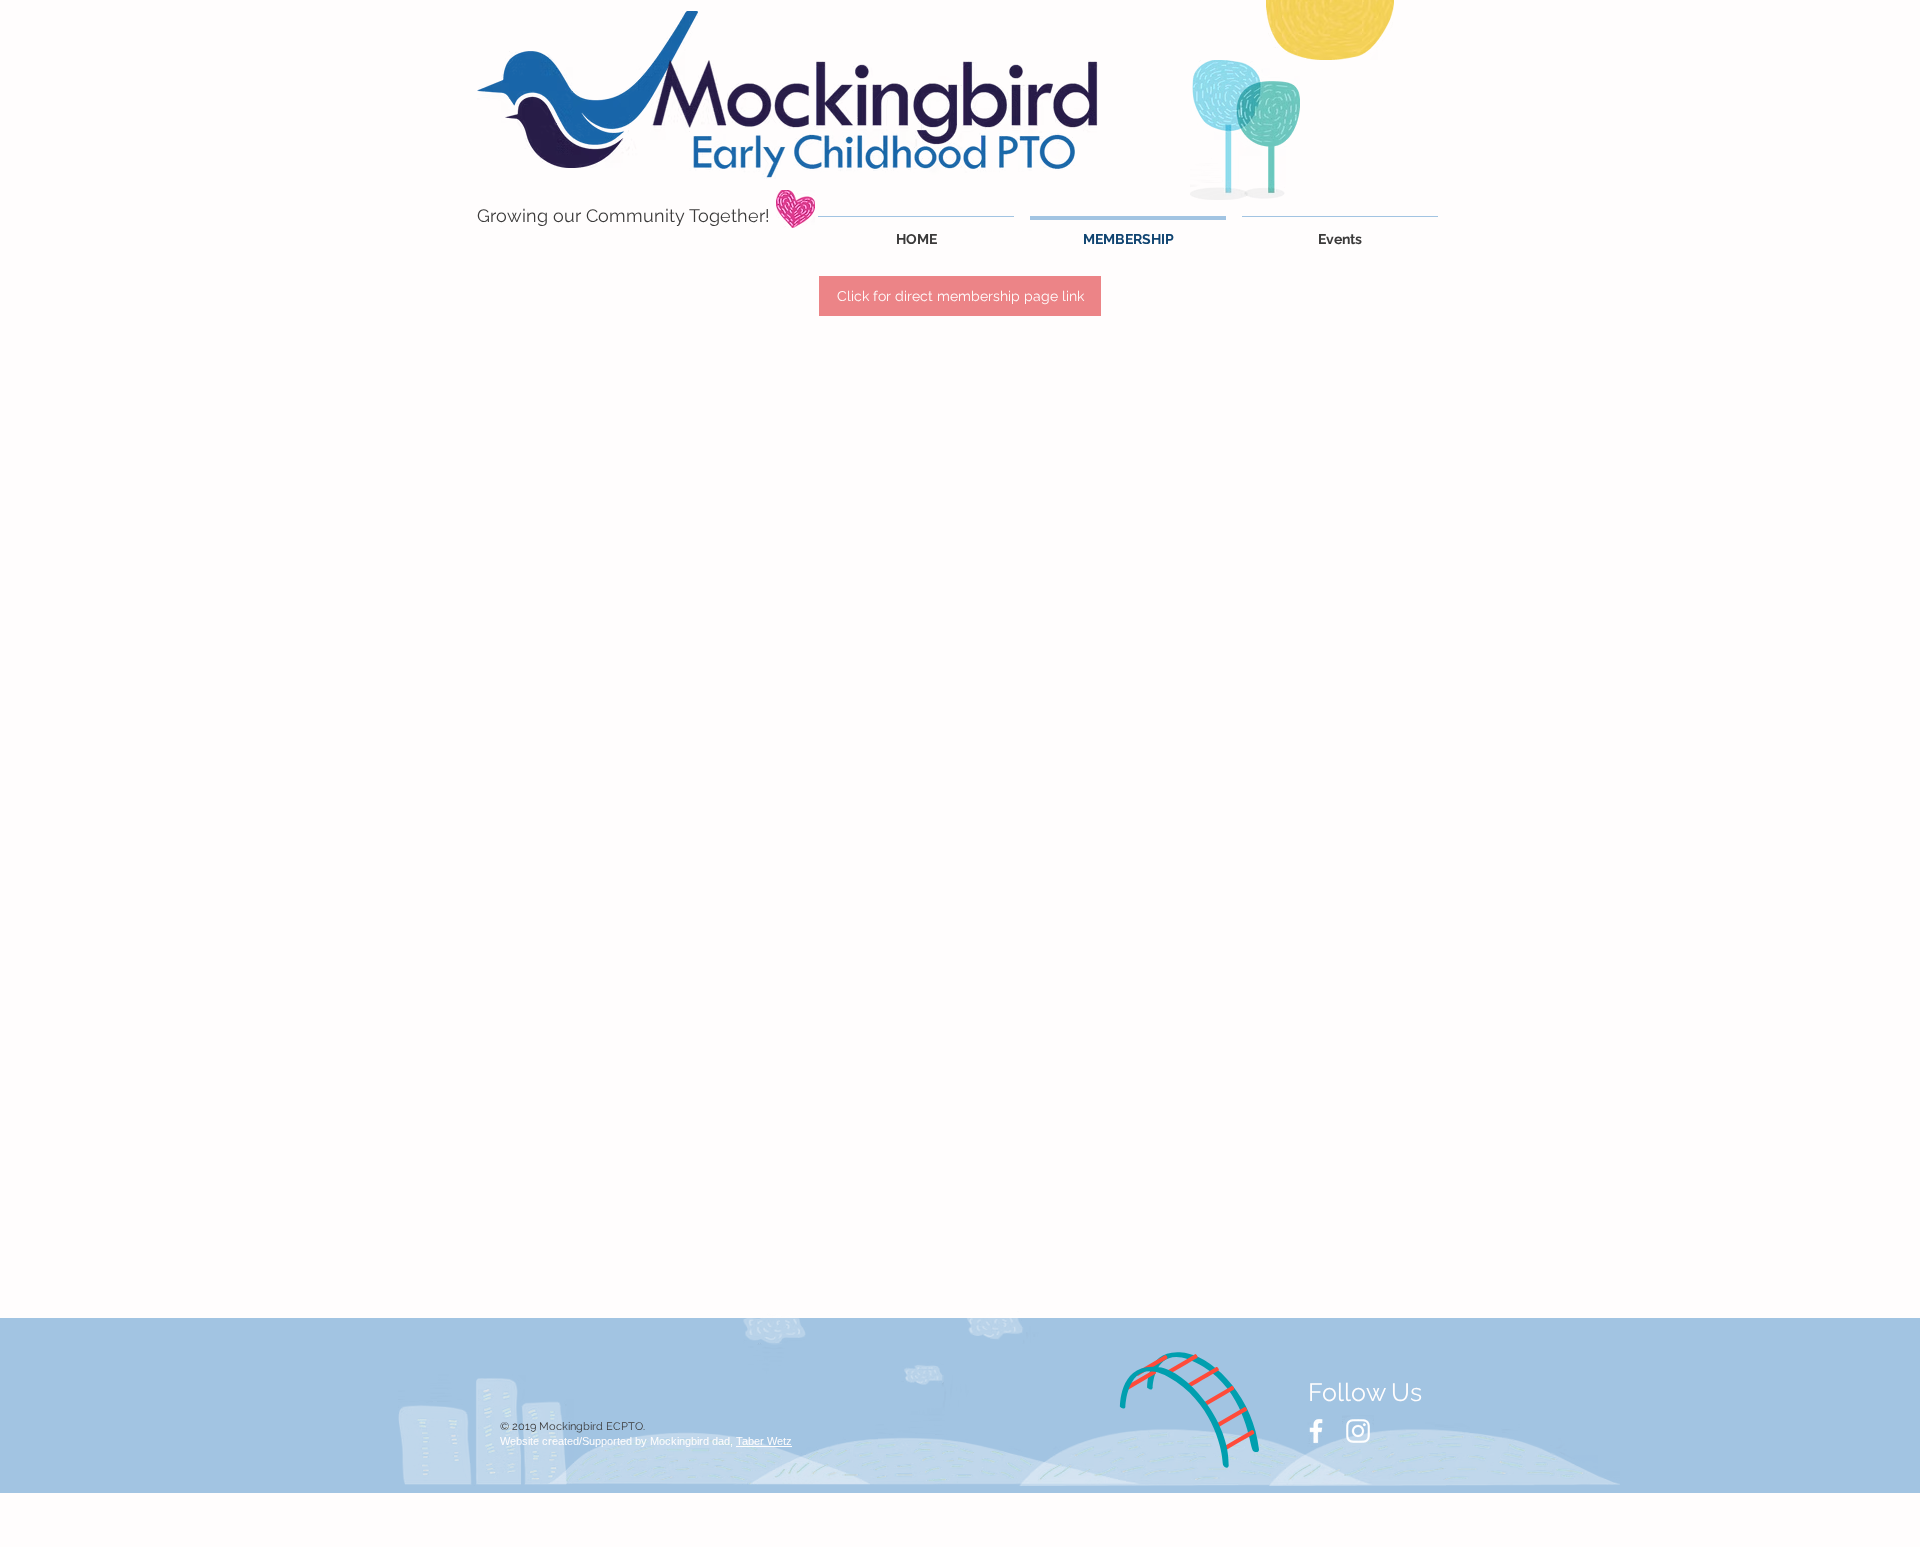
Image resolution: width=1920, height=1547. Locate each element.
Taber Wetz (764, 1441)
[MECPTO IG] (1358, 1431)
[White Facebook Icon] (1316, 1431)
